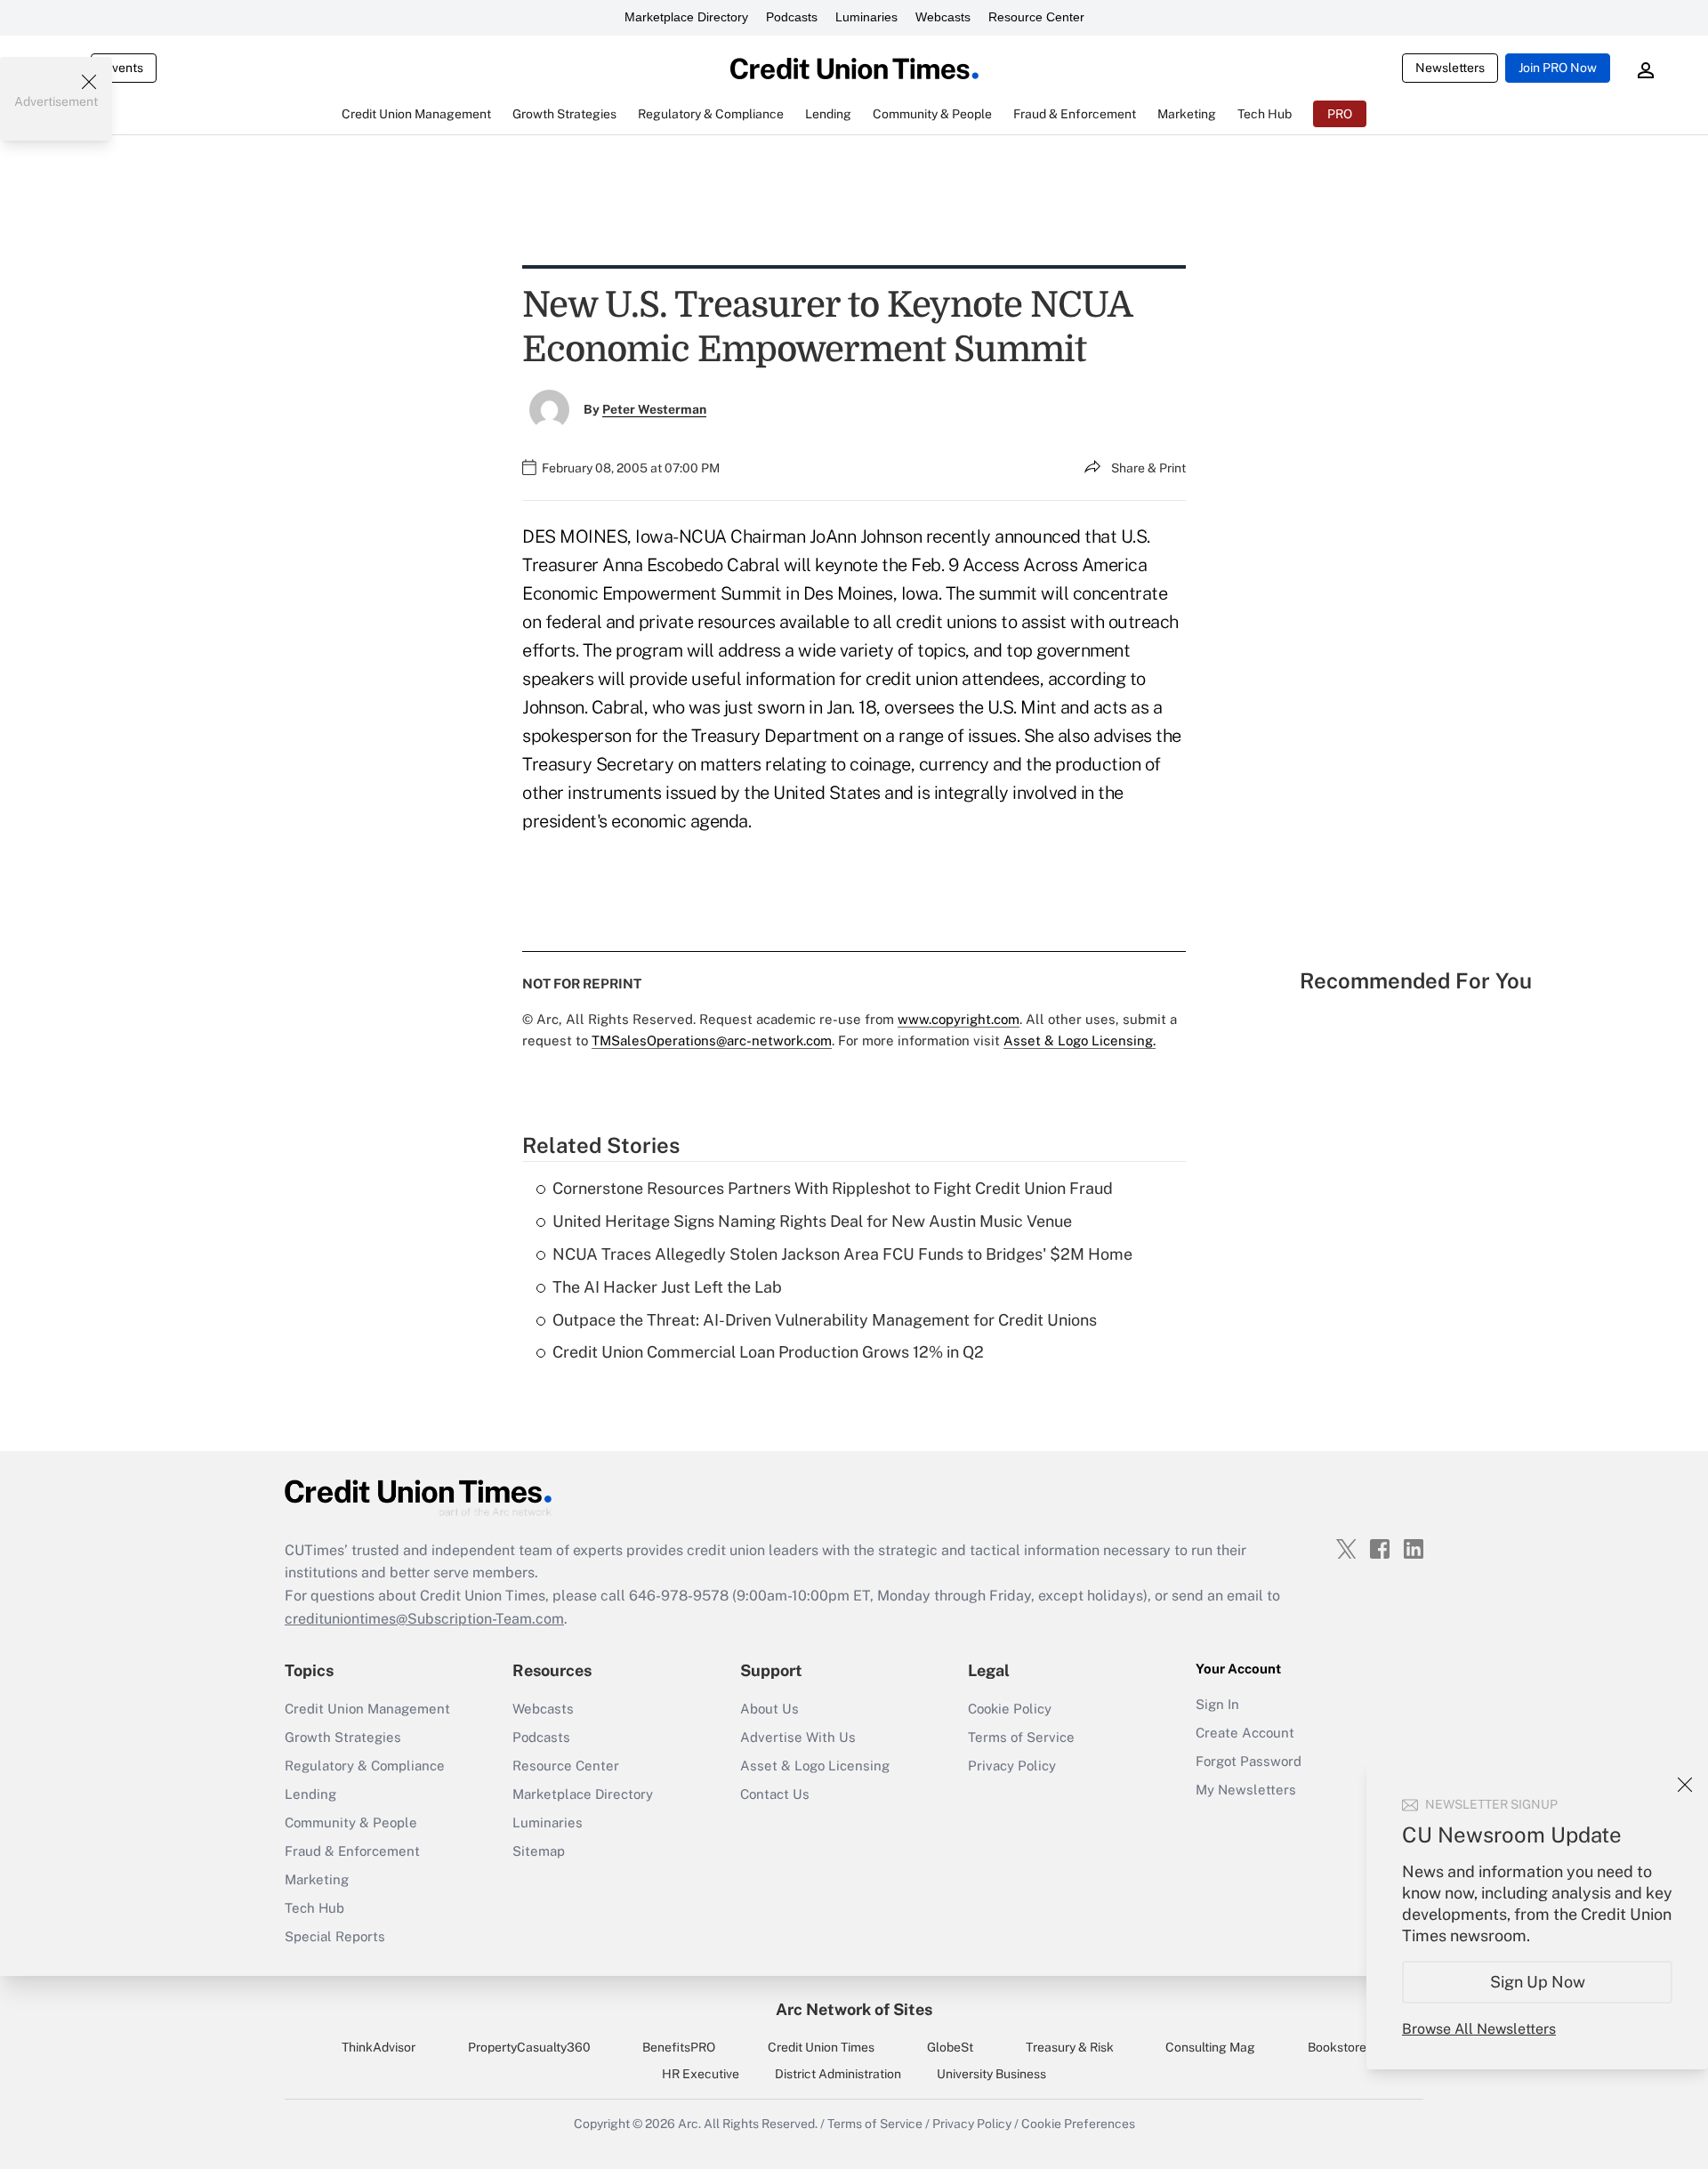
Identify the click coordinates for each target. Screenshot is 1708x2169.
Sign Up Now (1538, 1982)
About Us (769, 1709)
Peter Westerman (654, 409)
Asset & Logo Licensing (815, 1766)
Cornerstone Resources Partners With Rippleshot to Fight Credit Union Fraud (833, 1188)
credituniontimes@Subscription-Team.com (424, 1619)
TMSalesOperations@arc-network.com (712, 1040)
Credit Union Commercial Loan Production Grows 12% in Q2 (768, 1352)
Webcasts (943, 17)
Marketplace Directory (686, 17)
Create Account (1245, 1733)
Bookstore (1337, 2047)
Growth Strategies (343, 1737)
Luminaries (866, 17)
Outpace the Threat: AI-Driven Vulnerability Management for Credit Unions (825, 1320)
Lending (310, 1794)
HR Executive (701, 2074)
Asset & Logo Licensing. (1080, 1040)
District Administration (838, 2074)
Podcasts (792, 17)
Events (124, 68)
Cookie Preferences (1078, 2124)
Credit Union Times (821, 2047)
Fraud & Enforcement (352, 1851)
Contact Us (775, 1794)
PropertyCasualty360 (529, 2047)
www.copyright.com (959, 1019)
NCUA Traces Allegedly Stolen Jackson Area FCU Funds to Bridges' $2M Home (842, 1254)
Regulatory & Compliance (365, 1766)
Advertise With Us (798, 1737)
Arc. (689, 2124)
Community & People (351, 1822)
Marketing (317, 1879)
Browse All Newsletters (1479, 2029)
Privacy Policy (1012, 1766)
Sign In (1217, 1704)
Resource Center (1036, 17)
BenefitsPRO (679, 2047)
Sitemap (539, 1851)
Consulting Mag (1210, 2047)
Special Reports (335, 1936)
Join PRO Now (1558, 68)
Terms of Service (1021, 1737)
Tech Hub (314, 1908)
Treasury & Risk (1070, 2047)
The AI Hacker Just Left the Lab (667, 1287)
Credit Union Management (367, 1709)
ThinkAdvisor (379, 2047)
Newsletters (1450, 68)
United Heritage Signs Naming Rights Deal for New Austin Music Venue (812, 1221)
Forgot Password (1249, 1761)
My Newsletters (1246, 1790)
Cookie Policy (1010, 1709)
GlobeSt (950, 2047)
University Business (991, 2074)
